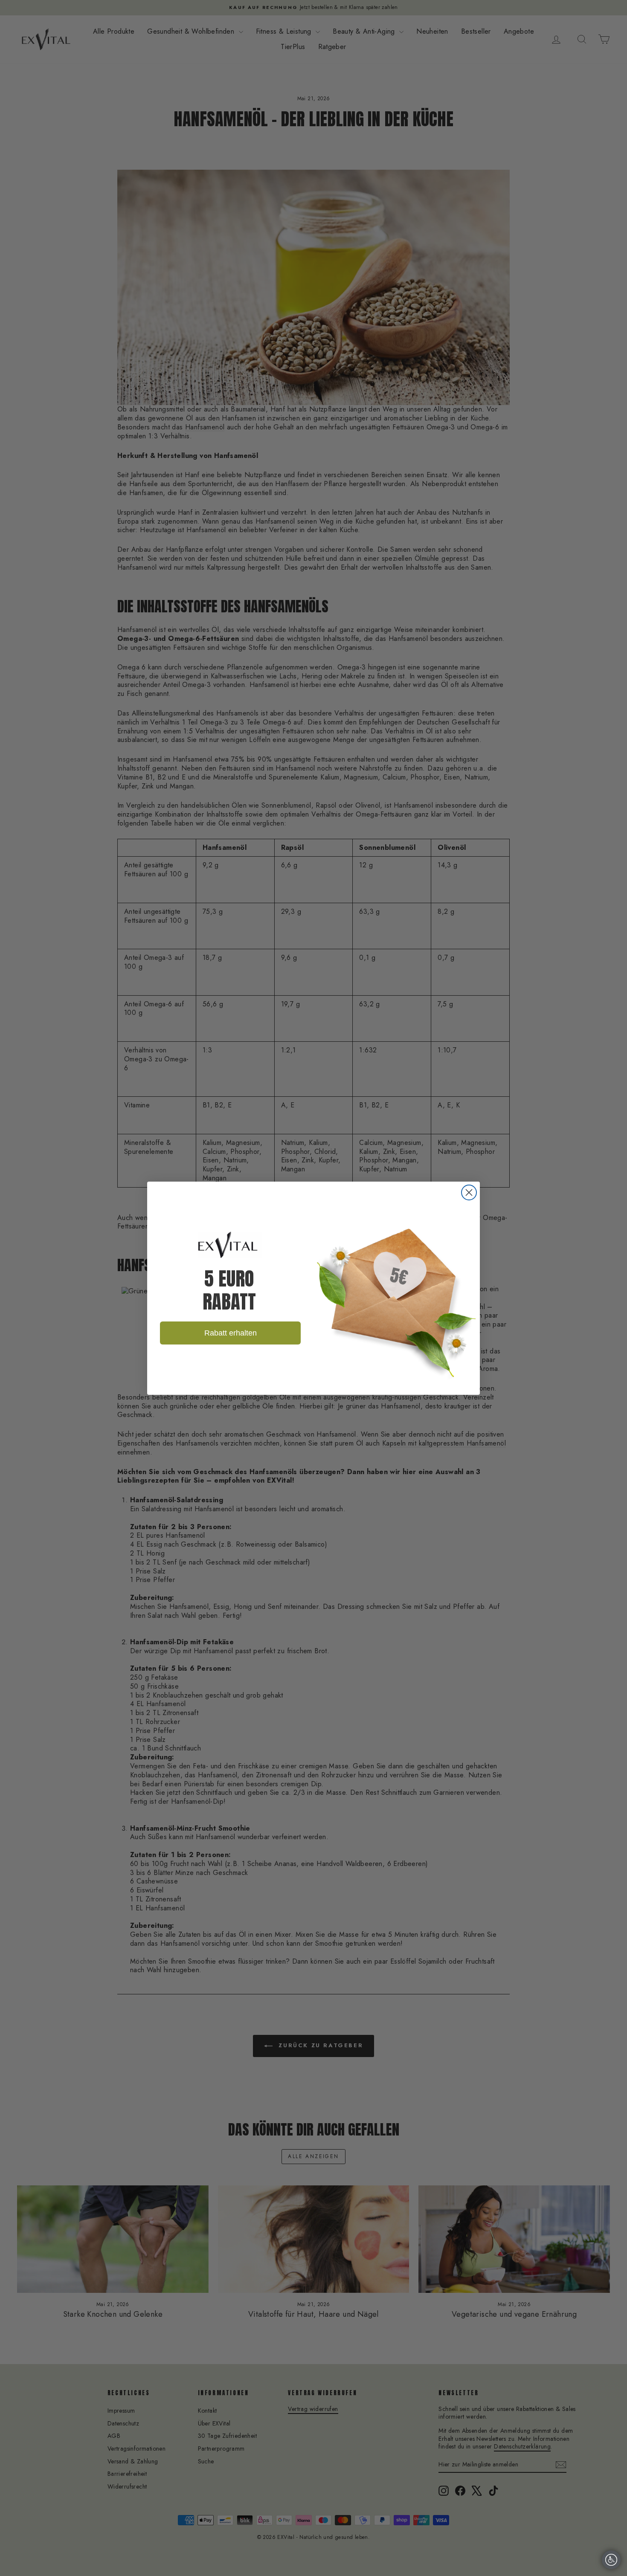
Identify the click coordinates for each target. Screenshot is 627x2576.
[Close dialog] (469, 1192)
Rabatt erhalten (231, 1333)
